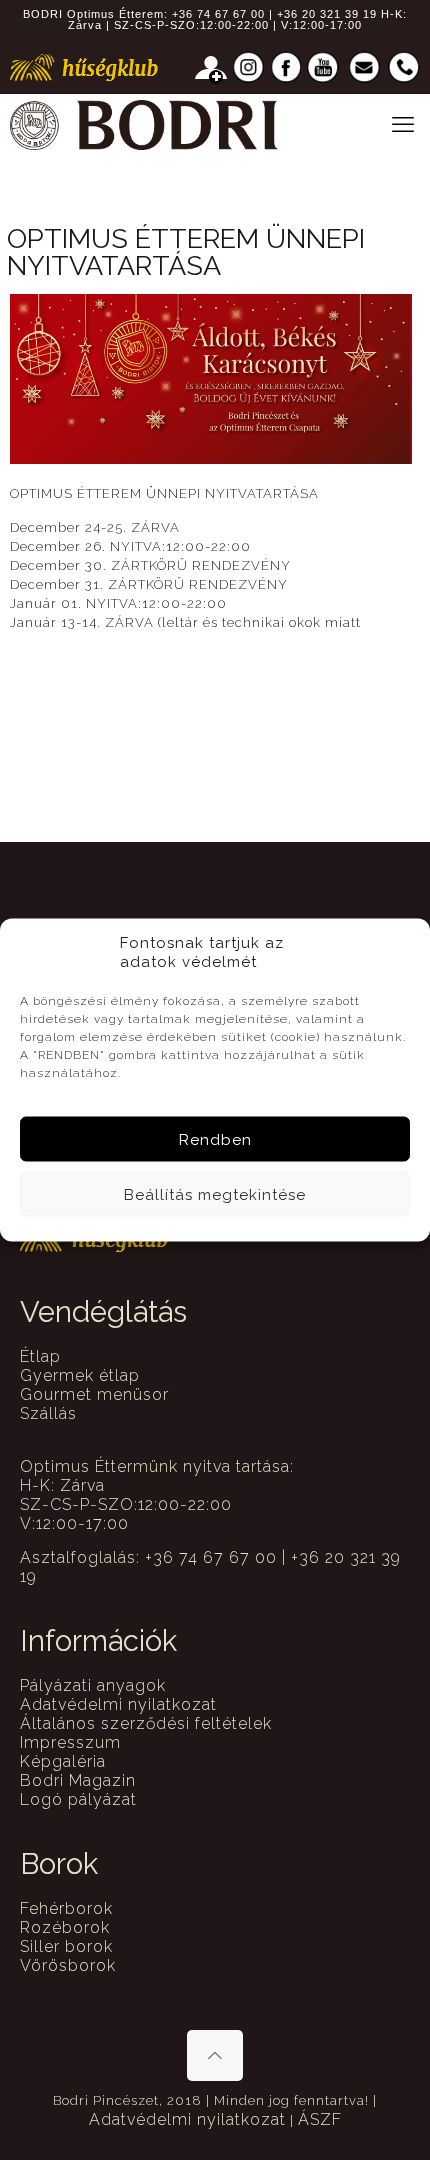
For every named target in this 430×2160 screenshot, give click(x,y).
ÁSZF (320, 2119)
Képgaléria (63, 1761)
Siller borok (66, 1946)
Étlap (40, 1356)
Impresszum (70, 1742)
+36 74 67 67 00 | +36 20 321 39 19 (274, 14)
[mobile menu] (403, 124)
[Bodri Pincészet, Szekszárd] (144, 124)
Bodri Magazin (78, 1780)
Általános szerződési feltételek (146, 1723)
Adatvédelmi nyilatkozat (118, 1704)
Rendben (215, 1139)
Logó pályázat (78, 1799)
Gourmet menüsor (94, 1394)
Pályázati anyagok (93, 1685)
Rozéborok (65, 1927)
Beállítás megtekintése (215, 1194)
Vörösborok (68, 1965)
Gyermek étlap (80, 1375)
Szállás (48, 1413)
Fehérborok (66, 1908)
